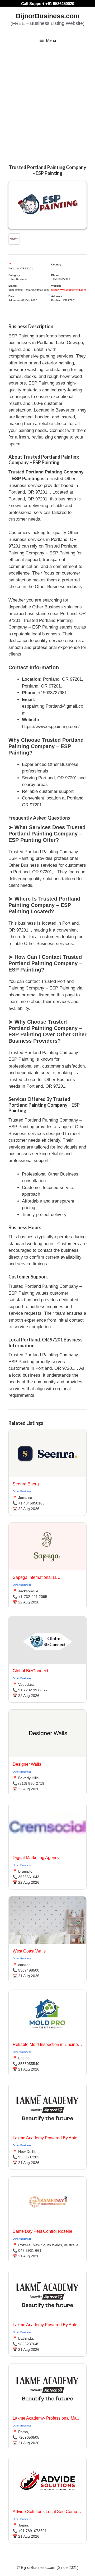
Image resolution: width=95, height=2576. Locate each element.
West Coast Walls (29, 1951)
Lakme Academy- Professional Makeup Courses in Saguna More (47, 2418)
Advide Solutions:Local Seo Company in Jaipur (47, 2512)
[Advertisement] (47, 98)
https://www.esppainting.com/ (69, 290)
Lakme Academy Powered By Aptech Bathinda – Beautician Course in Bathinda (47, 2325)
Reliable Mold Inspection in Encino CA (47, 2044)
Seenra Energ (26, 1484)
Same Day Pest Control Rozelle (42, 2231)
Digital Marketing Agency (36, 1858)
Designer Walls (27, 1764)
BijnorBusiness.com (48, 16)
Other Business (22, 1491)
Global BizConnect (30, 1671)
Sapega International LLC (37, 1577)
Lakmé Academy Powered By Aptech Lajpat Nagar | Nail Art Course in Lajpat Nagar (47, 2138)
